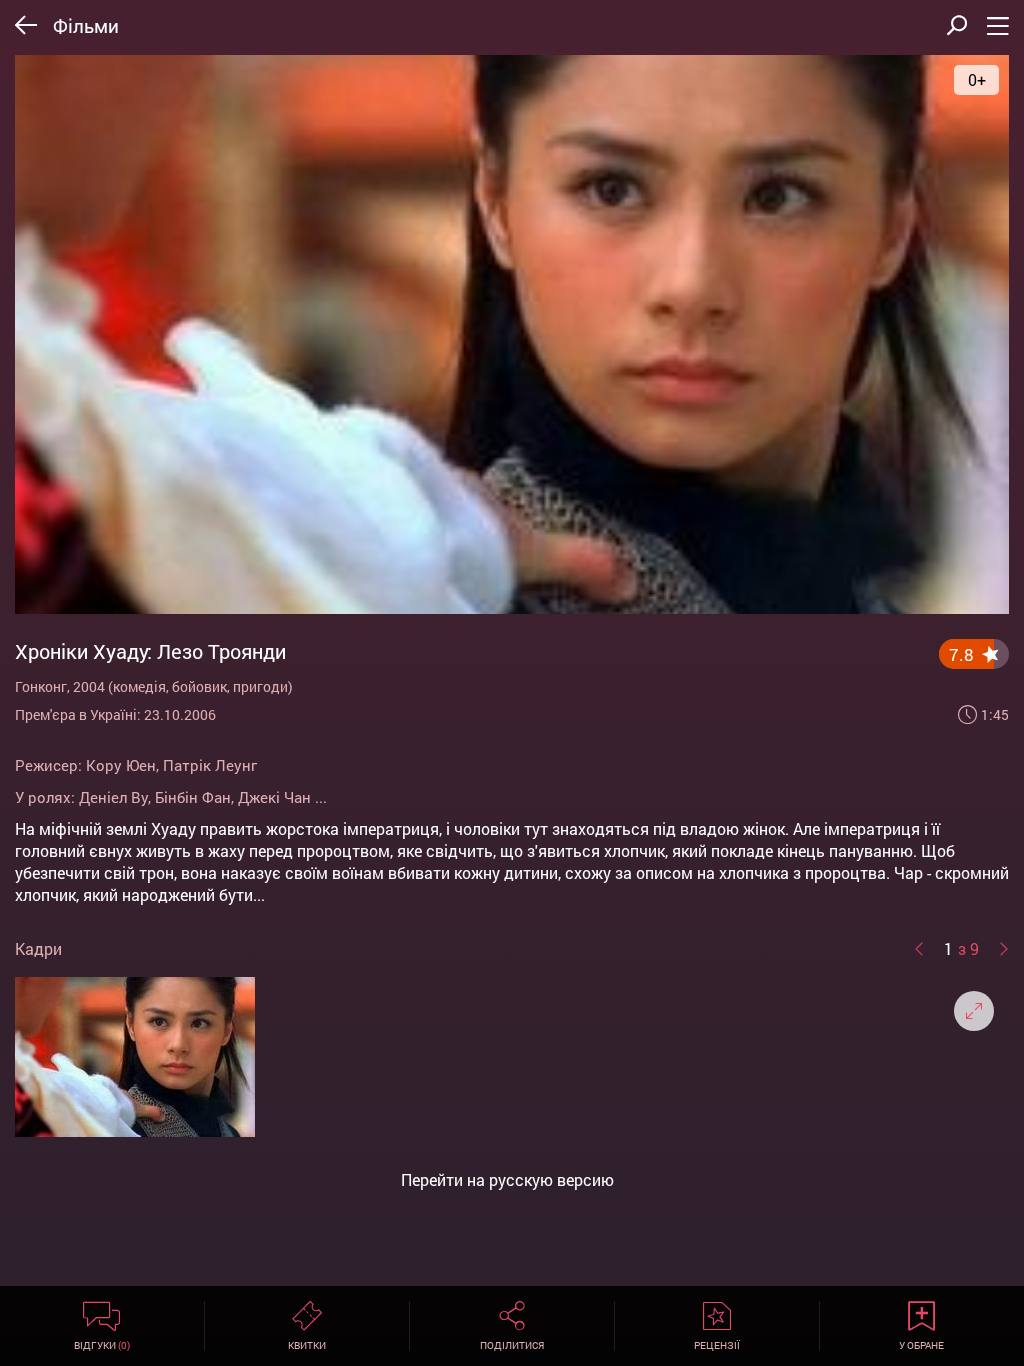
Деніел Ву (113, 797)
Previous (919, 949)
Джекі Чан (274, 797)
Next (1004, 949)
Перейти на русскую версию (507, 1180)
